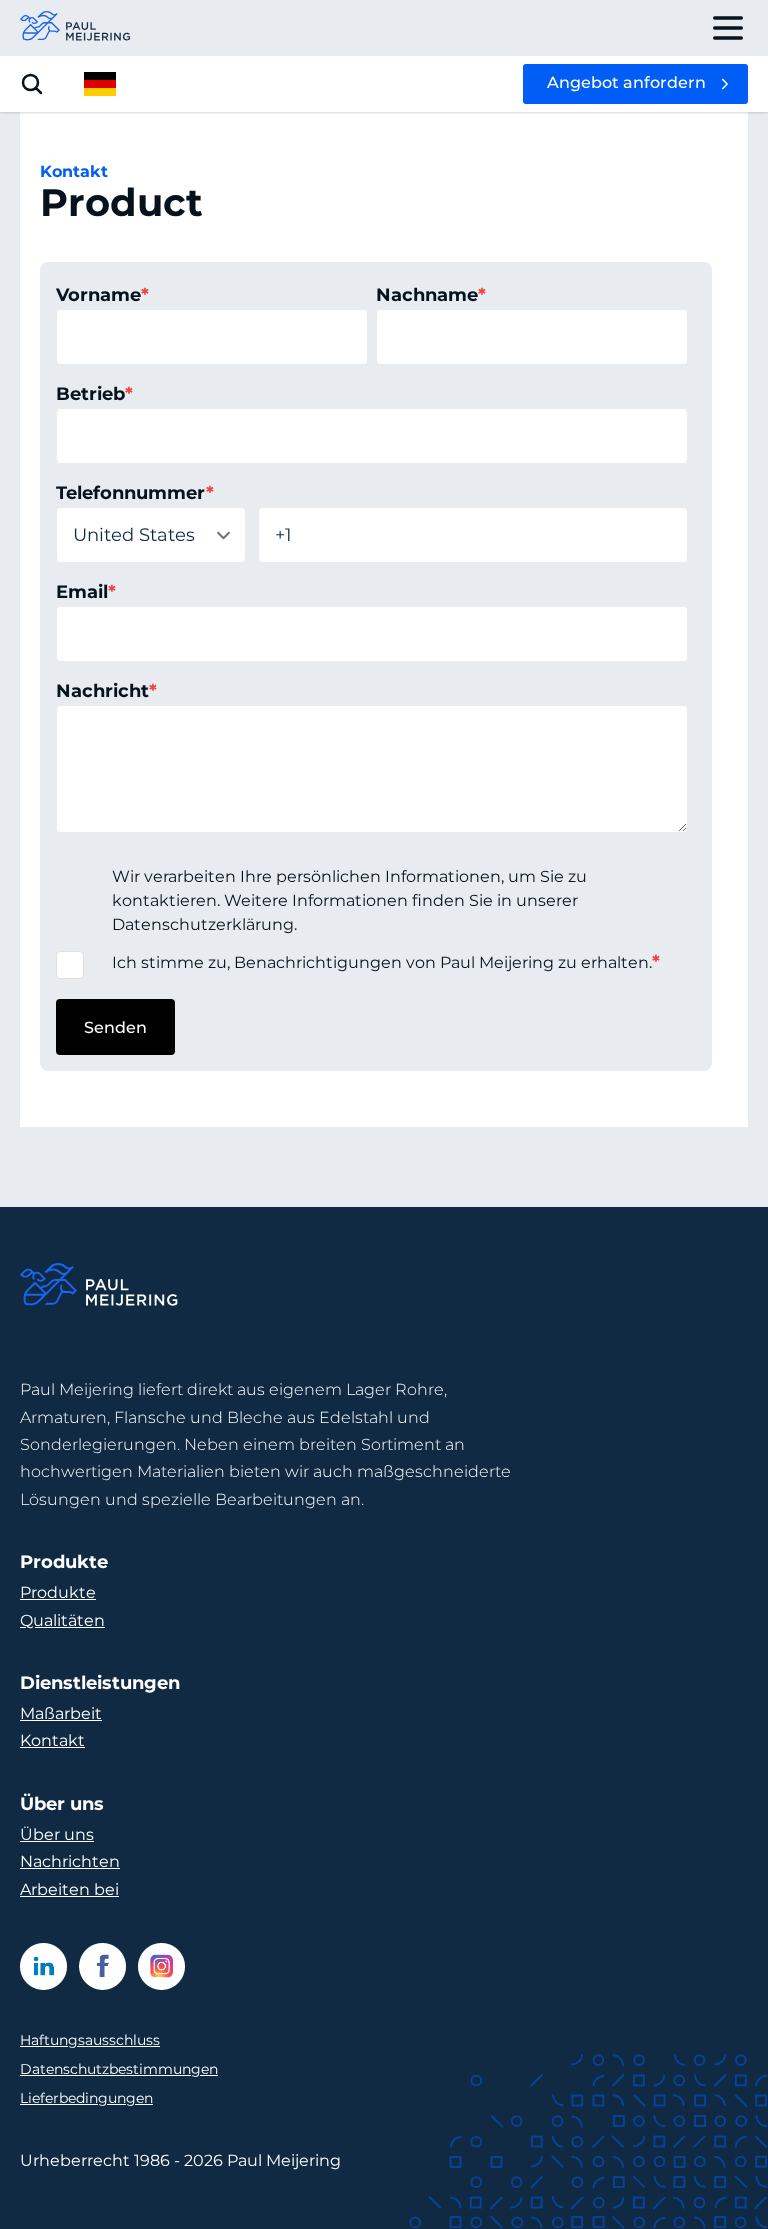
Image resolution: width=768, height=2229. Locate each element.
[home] (76, 28)
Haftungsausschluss (90, 2040)
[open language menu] (100, 84)
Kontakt (52, 1740)
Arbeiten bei (69, 1889)
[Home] (100, 1287)
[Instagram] (161, 1966)
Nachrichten (70, 1861)
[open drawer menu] (728, 28)
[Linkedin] (43, 1966)
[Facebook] (102, 1966)
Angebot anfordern (626, 82)
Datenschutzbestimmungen (119, 2069)
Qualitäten (62, 1620)
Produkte (58, 1592)
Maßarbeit (61, 1713)
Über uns (57, 1834)
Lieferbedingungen (86, 2098)
